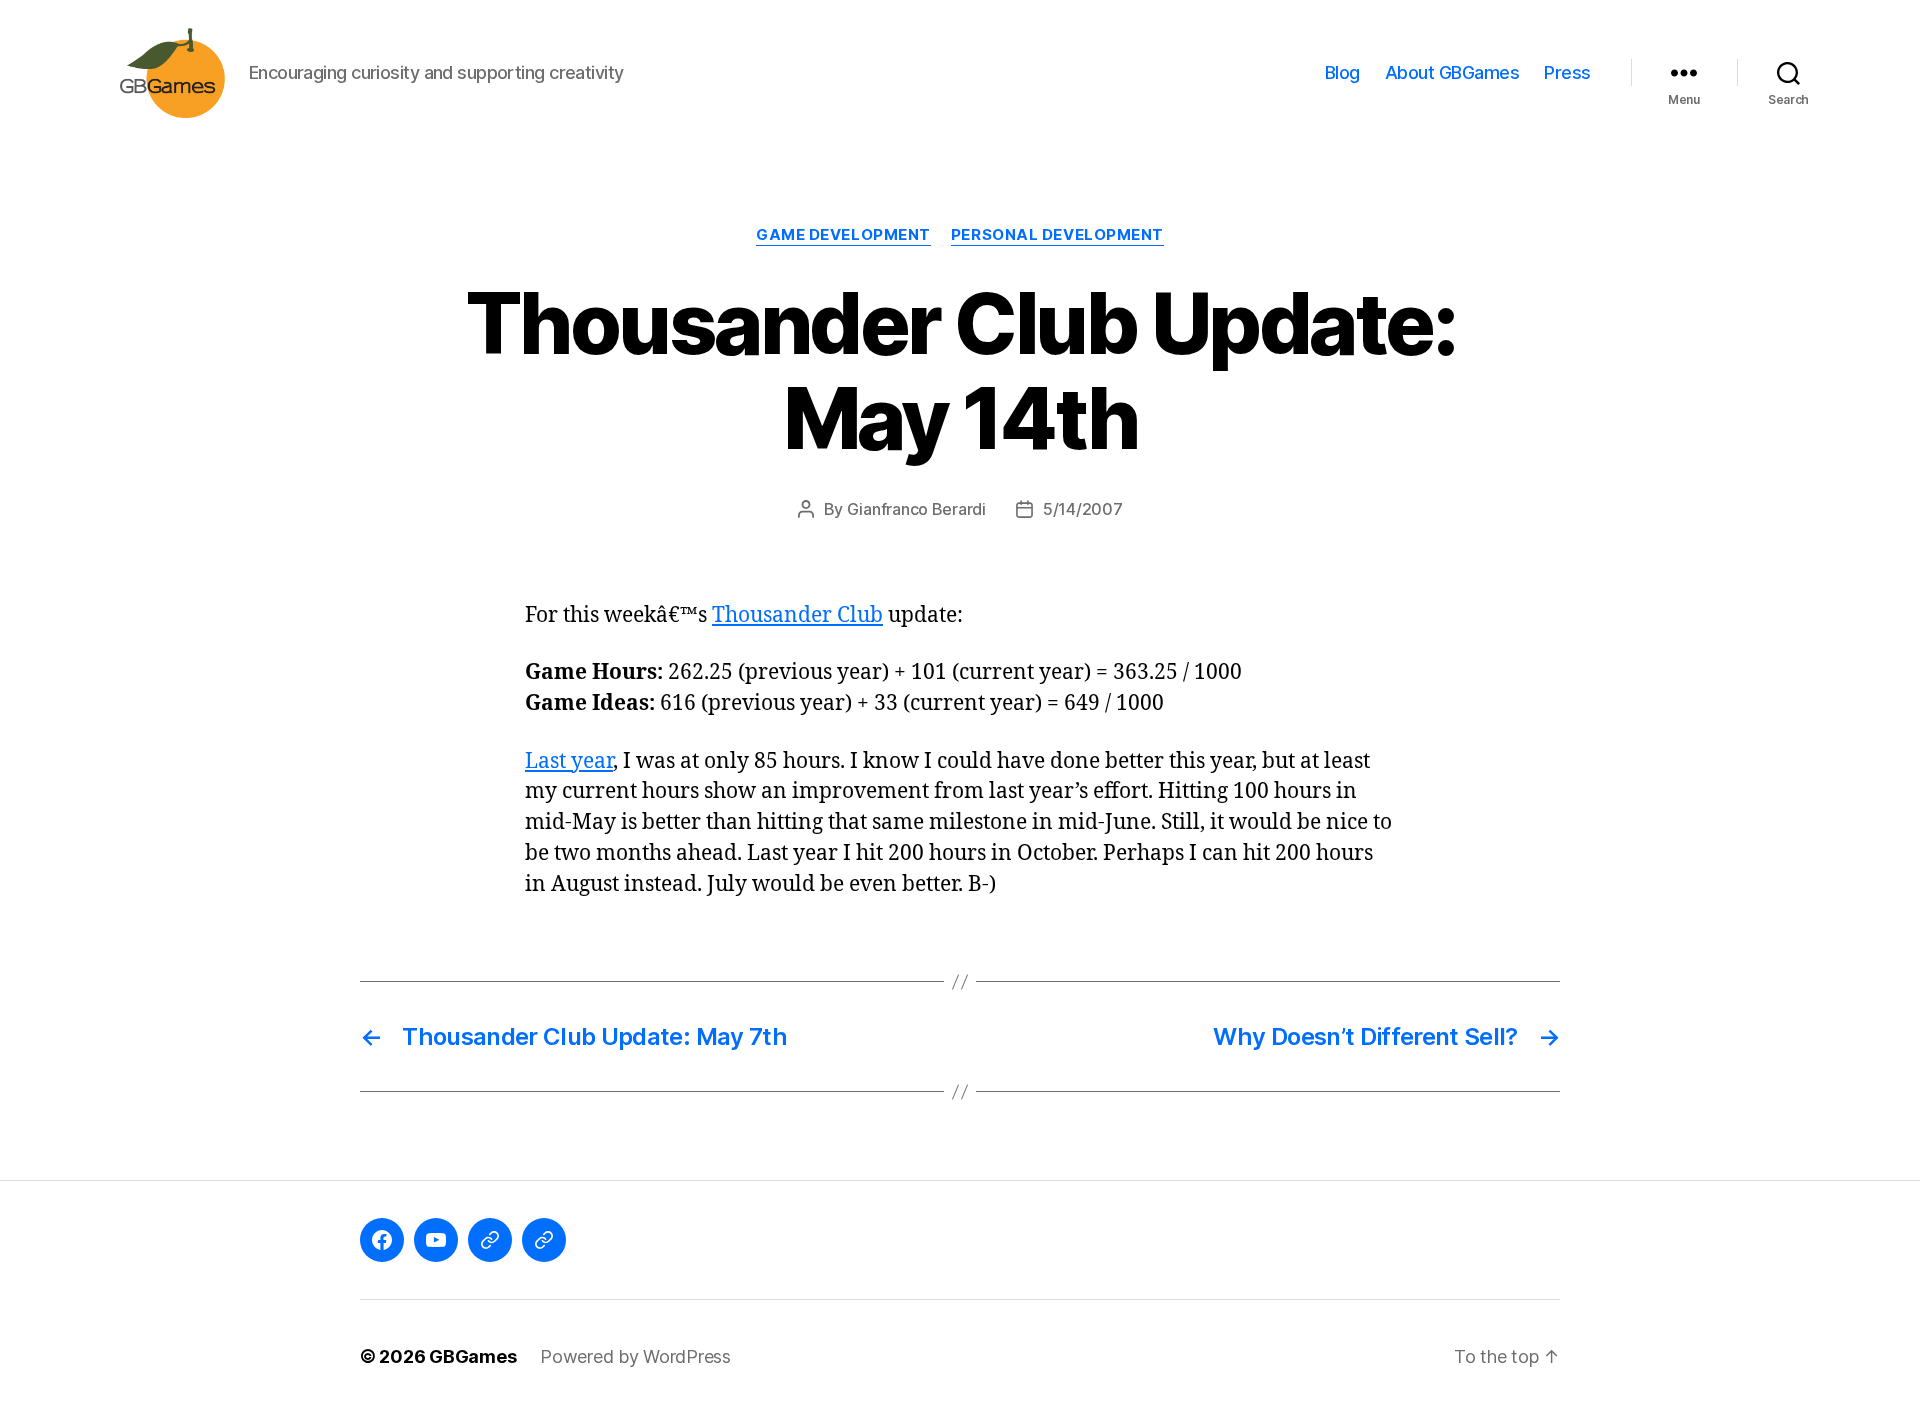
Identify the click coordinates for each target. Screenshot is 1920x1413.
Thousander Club (797, 615)
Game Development (843, 235)
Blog (1342, 72)
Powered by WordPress (635, 1356)
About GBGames (1452, 72)
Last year (569, 761)
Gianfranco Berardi (916, 509)
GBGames (472, 1356)
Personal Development (1057, 235)
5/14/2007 (1083, 509)
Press (1567, 72)
